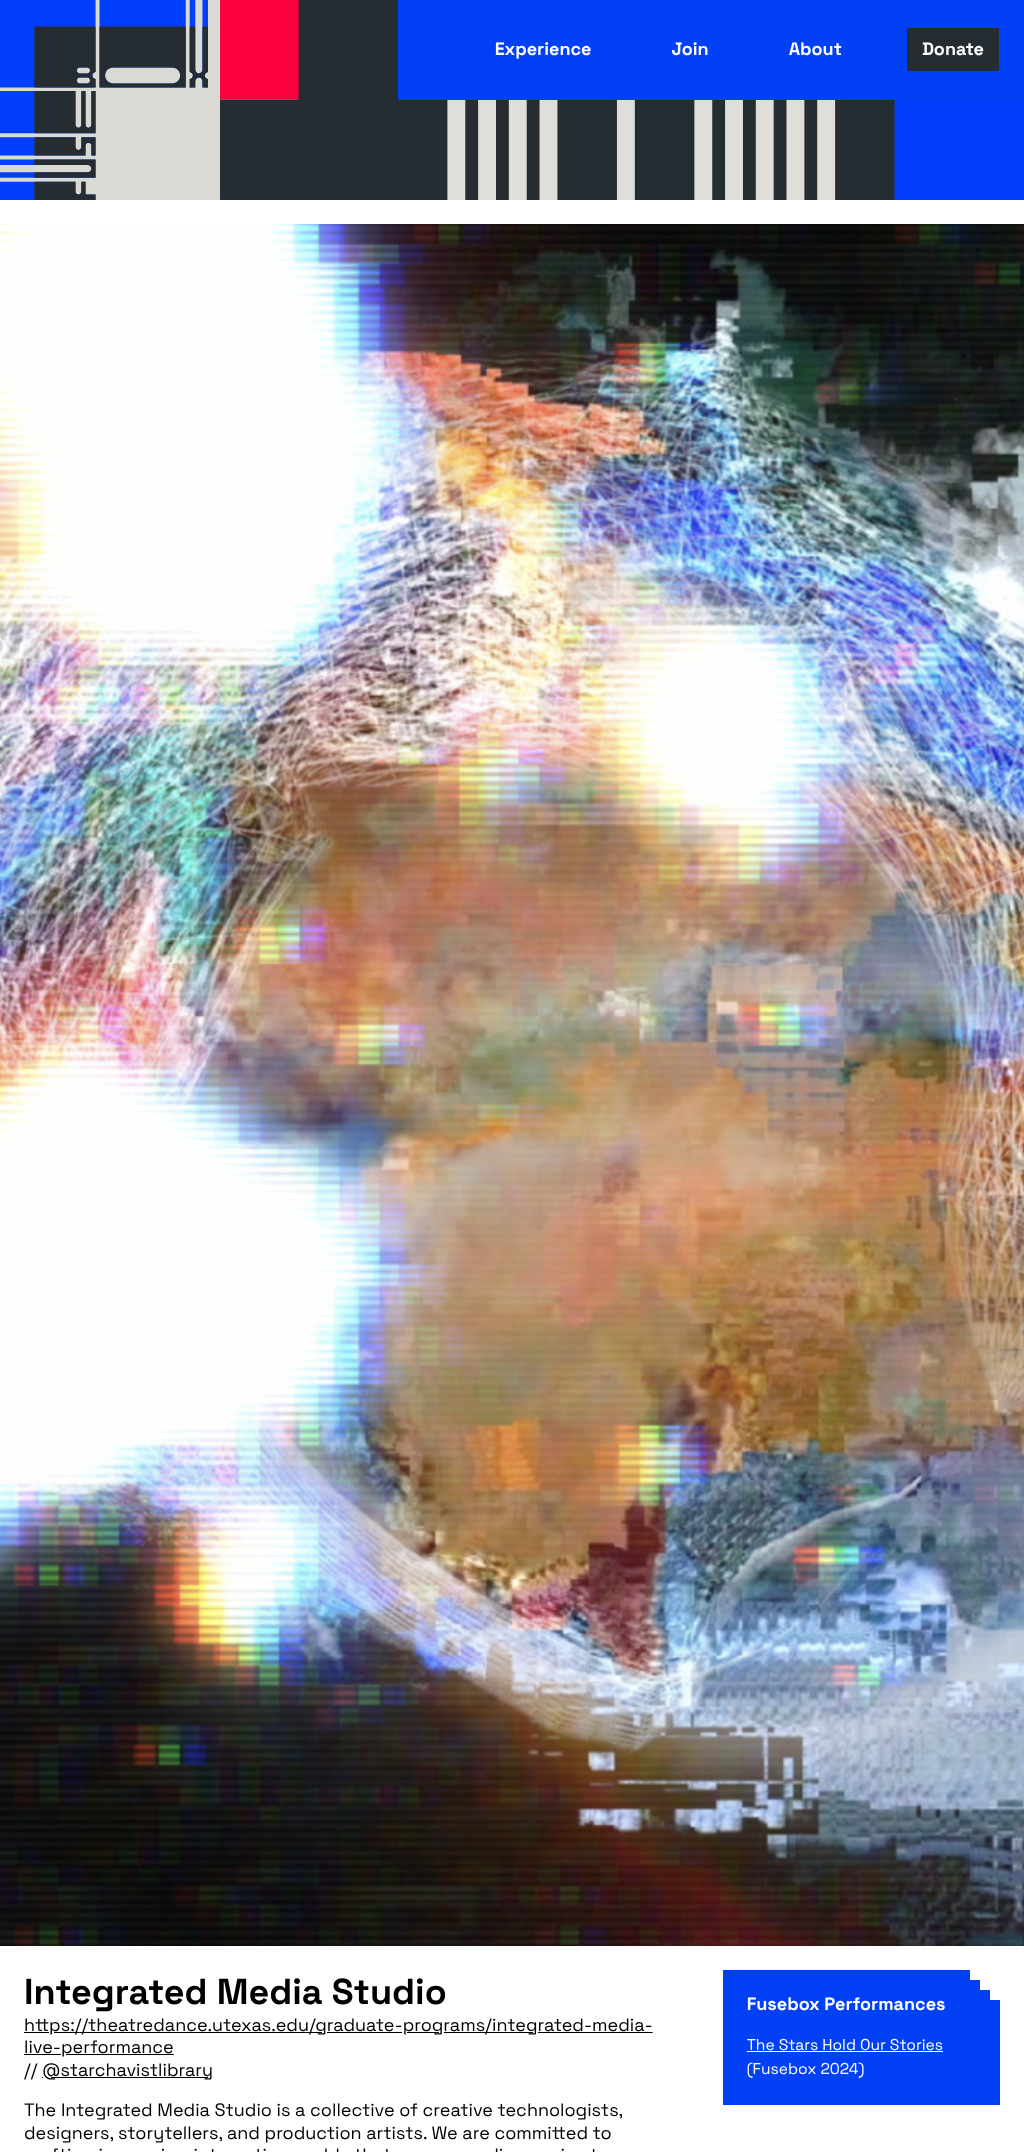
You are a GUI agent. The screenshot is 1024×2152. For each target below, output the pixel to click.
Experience (543, 49)
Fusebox (110, 100)
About (815, 49)
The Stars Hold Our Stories (845, 2045)
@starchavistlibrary (127, 2071)
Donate (953, 49)
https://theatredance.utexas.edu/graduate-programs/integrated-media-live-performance (338, 2037)
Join (689, 49)
